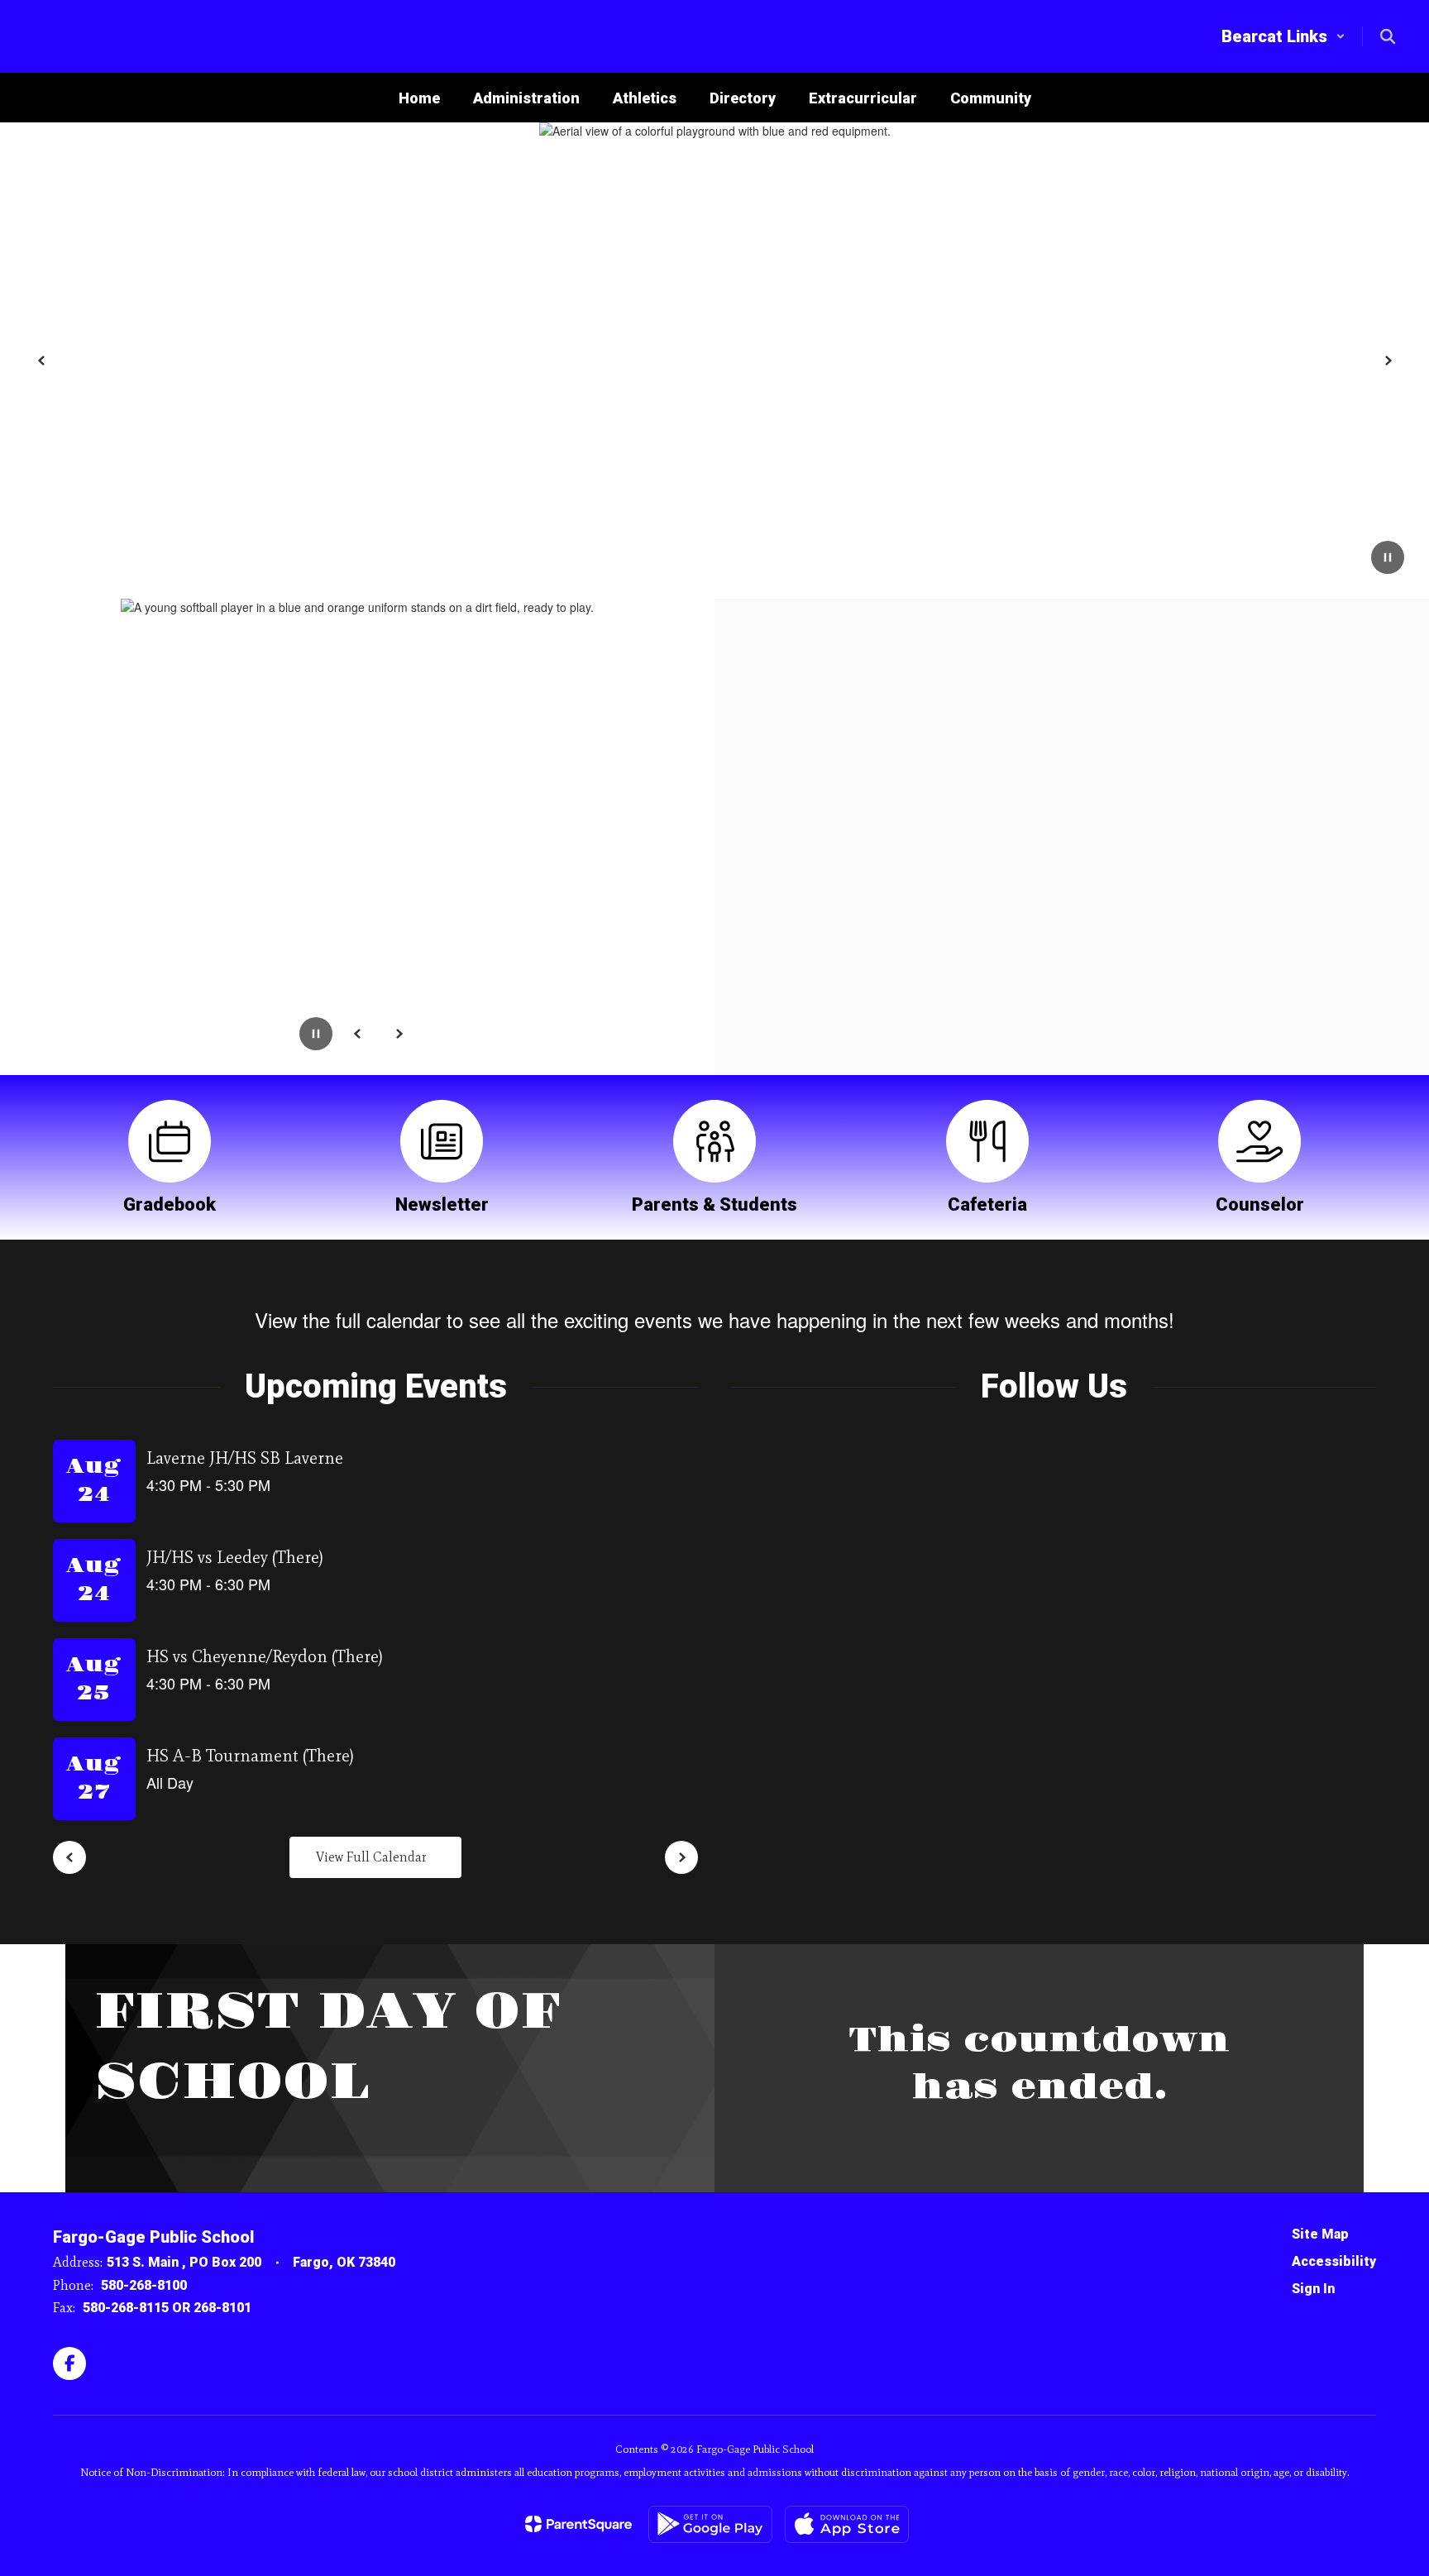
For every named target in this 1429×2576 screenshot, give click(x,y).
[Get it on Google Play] (710, 2524)
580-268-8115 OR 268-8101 (167, 2308)
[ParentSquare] (578, 2524)
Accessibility (1334, 2261)
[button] (1283, 36)
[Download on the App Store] (847, 2524)
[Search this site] (1388, 36)
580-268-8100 (144, 2285)
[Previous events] (69, 1857)
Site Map (1320, 2234)
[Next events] (681, 1857)
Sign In (1313, 2289)
